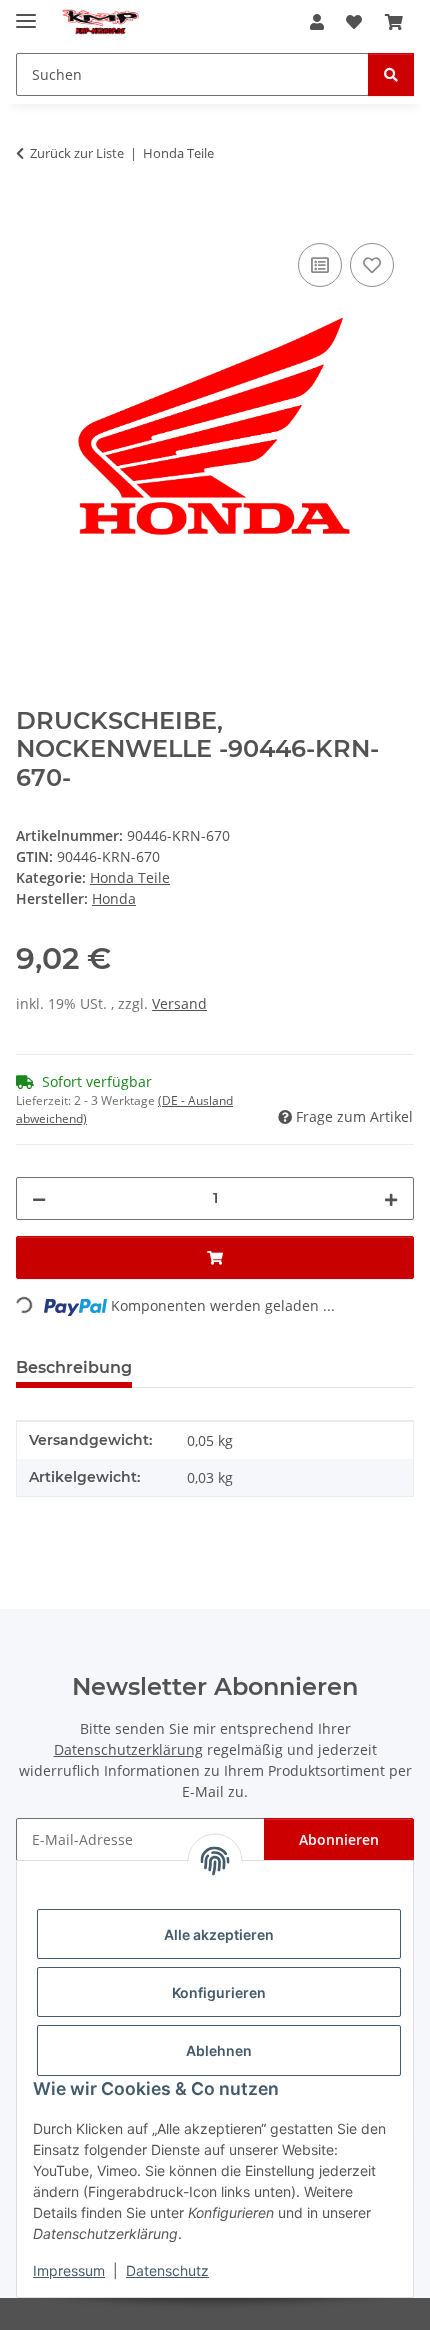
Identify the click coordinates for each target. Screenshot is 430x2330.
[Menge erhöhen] (391, 1198)
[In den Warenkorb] (32, 216)
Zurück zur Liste (77, 153)
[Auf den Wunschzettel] (372, 265)
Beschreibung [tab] (74, 1367)
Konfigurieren (219, 1992)
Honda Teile (130, 877)
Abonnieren (339, 1839)
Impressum (69, 2270)
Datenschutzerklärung (128, 1749)
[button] (317, 22)
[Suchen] (391, 74)
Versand (179, 1003)
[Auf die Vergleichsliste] (320, 265)
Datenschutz (167, 2270)
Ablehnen (219, 2050)
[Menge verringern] (39, 1198)
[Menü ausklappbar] (26, 12)
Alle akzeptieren (219, 1934)
